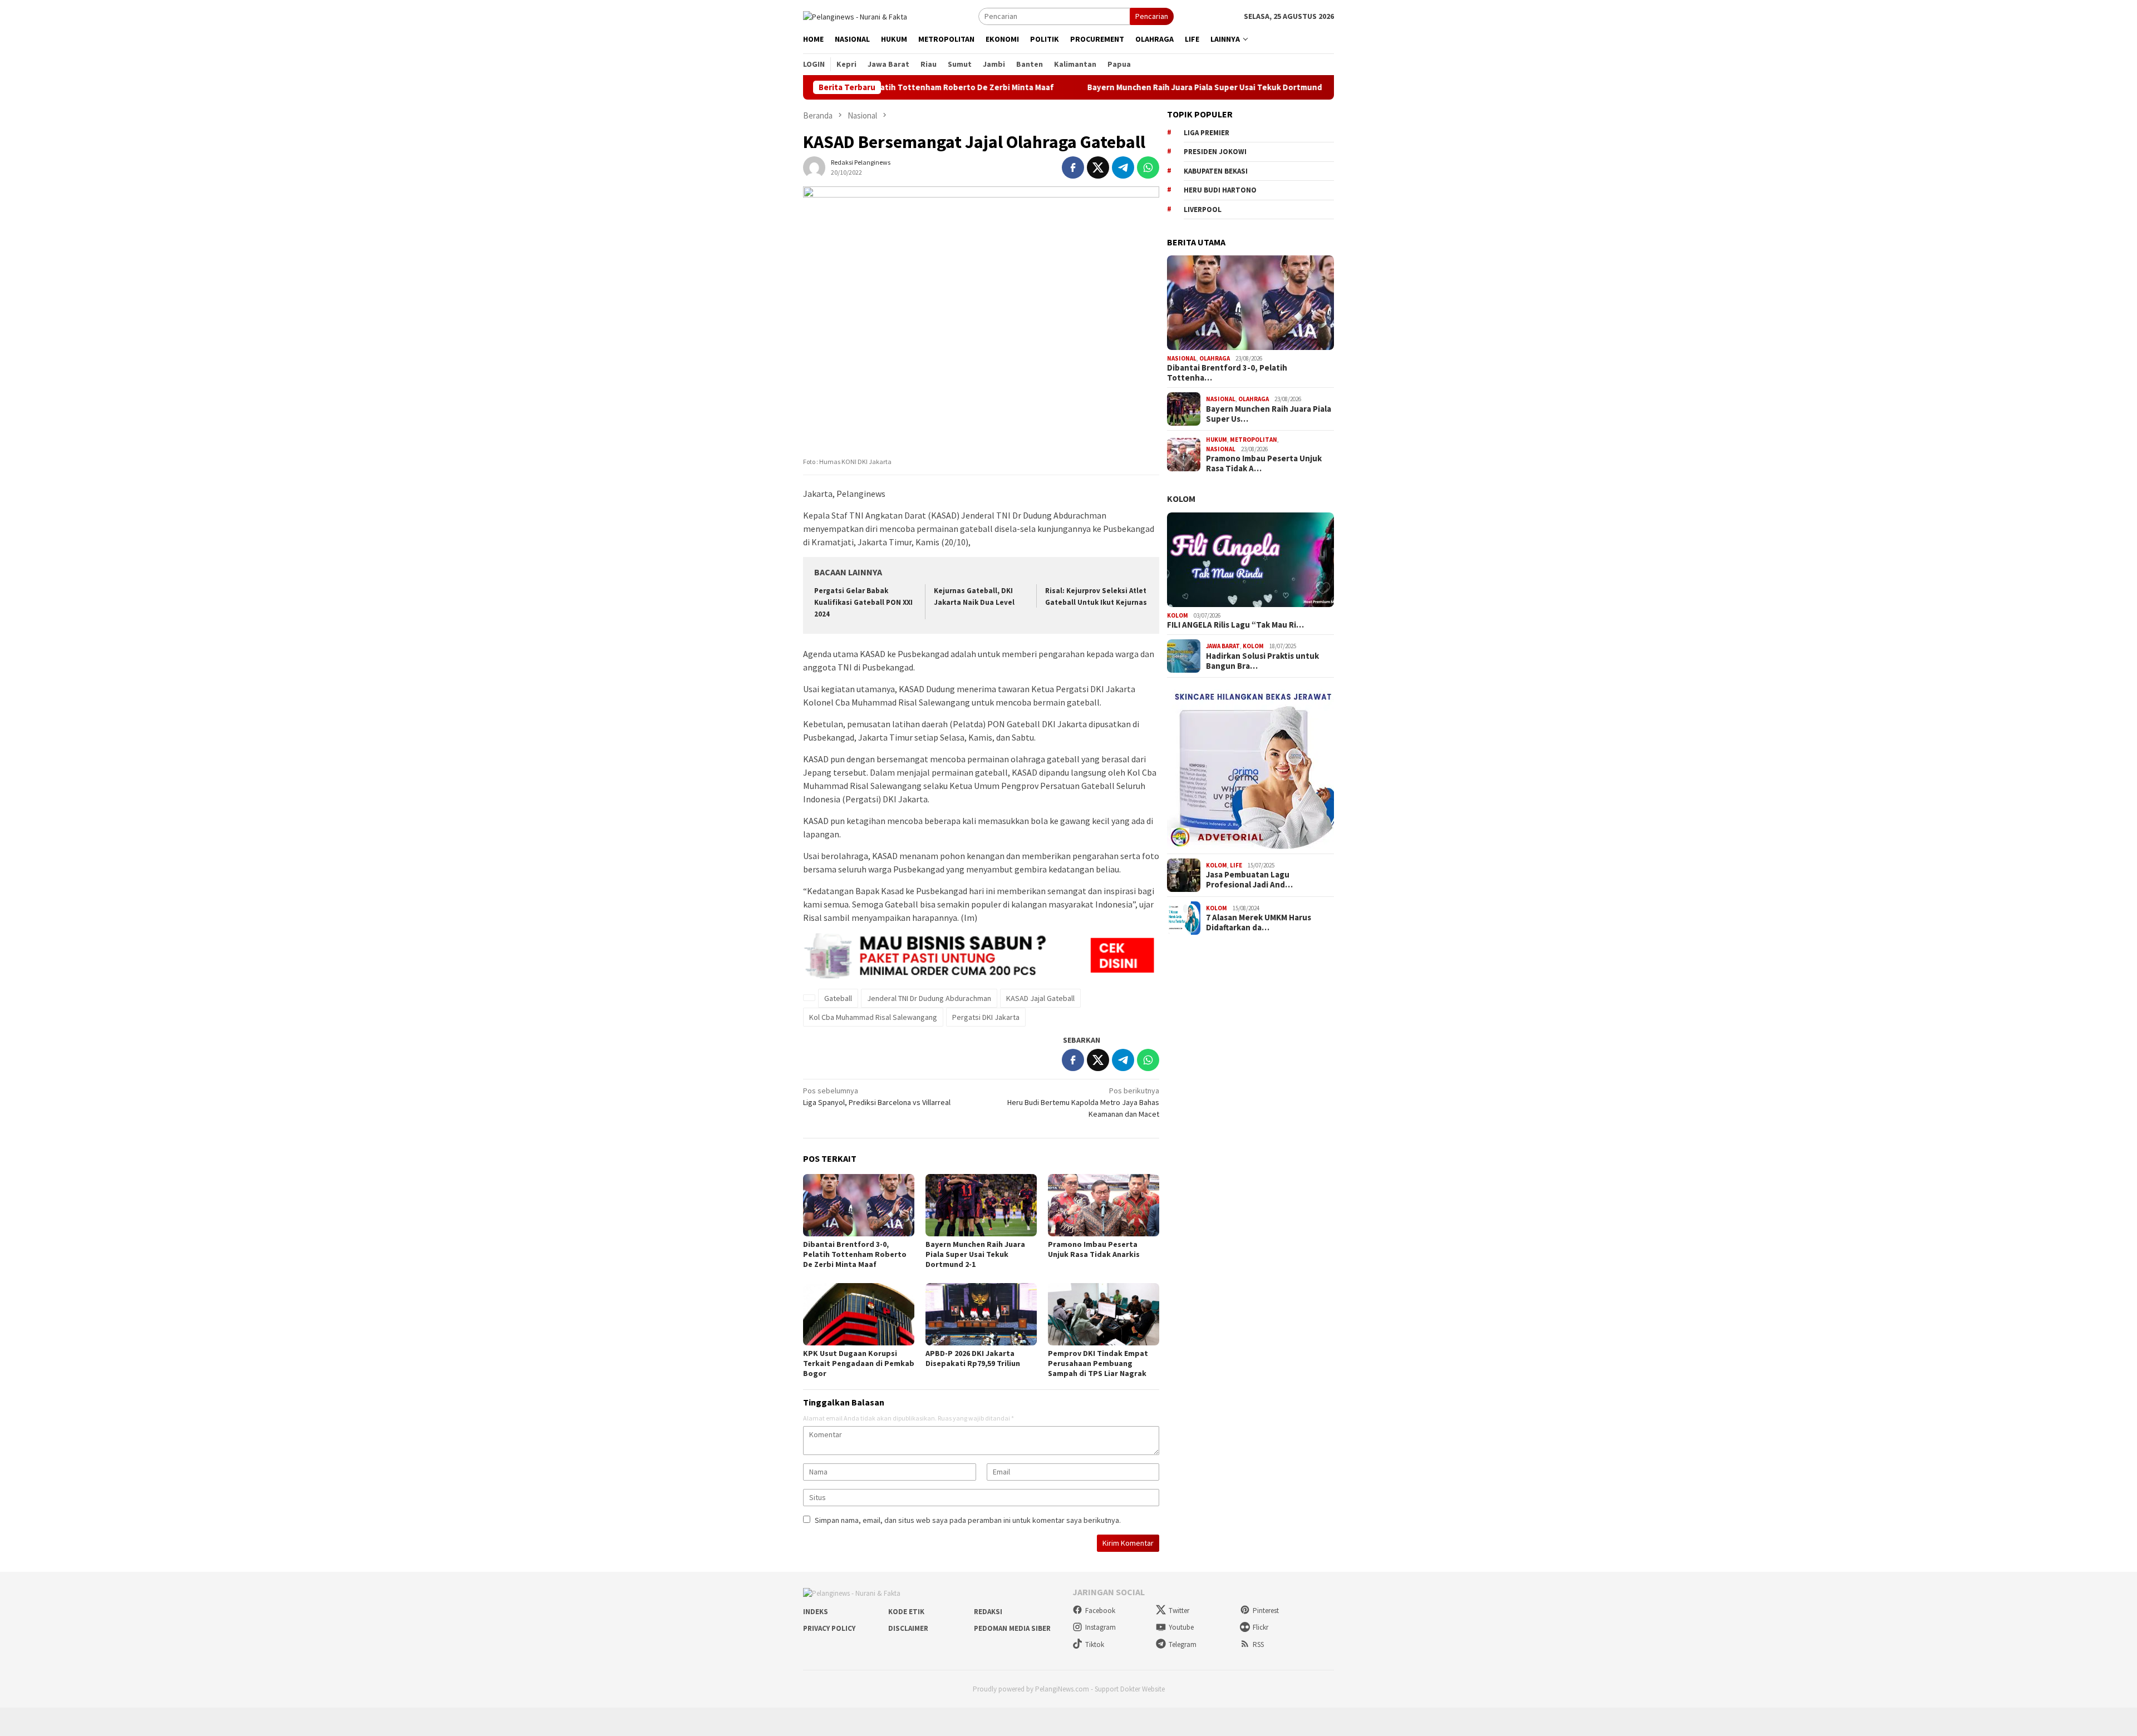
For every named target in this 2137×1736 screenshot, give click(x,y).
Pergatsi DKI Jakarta (986, 1017)
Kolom (1181, 499)
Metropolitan (1254, 440)
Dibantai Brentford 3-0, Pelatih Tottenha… (1227, 373)
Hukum (1217, 440)
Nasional (1182, 358)
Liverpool (1203, 209)
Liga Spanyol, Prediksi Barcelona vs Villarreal (877, 1096)
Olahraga (1215, 358)
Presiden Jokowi (1215, 152)
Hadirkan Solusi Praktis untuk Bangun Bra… (1262, 661)
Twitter (1179, 1611)
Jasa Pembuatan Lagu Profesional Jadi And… (1249, 880)
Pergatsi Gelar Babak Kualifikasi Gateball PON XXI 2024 (863, 602)
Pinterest (1266, 1611)
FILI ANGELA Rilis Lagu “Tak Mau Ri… (1235, 625)
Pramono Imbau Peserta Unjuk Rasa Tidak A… (1264, 463)
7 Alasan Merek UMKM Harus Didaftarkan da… (1259, 923)
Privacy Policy (829, 1628)
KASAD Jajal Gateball (1040, 998)
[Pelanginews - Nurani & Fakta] (855, 16)
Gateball (838, 998)
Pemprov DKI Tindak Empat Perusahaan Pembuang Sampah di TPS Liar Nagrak (1098, 1363)
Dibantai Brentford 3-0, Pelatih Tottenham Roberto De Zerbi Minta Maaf (855, 1254)
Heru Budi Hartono (1220, 190)
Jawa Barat (1223, 646)
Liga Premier (1207, 133)
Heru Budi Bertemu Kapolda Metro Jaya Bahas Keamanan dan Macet (1083, 1102)
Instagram (1100, 1627)
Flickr (1260, 1627)
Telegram (1183, 1644)
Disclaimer (908, 1628)
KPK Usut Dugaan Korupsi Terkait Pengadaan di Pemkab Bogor (859, 1363)
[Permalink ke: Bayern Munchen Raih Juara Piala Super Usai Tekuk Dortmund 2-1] (981, 1205)
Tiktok (1095, 1644)
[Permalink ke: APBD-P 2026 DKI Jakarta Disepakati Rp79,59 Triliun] (981, 1314)
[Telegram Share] (1123, 167)
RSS (1258, 1644)
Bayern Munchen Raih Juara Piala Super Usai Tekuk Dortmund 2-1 (1129, 87)
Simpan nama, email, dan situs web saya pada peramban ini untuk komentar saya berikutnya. (968, 1520)
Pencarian (1152, 16)
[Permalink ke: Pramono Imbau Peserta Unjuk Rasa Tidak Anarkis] (1104, 1205)
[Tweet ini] (1098, 167)
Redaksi (988, 1612)
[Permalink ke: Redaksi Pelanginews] (814, 167)
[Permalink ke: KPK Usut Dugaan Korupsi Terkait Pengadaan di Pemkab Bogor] (859, 1314)
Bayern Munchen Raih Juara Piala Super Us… (1269, 414)
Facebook (1100, 1611)
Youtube (1181, 1627)
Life (1236, 865)
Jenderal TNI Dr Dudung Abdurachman (929, 998)
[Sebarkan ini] (1073, 167)
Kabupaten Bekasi (1216, 171)
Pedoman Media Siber (1012, 1628)
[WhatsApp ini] (1148, 167)
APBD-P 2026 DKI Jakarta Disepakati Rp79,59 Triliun (973, 1358)
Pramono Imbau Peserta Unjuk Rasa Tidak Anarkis (1094, 1249)
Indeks (816, 1612)
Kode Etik (906, 1612)
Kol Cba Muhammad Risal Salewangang (873, 1017)
